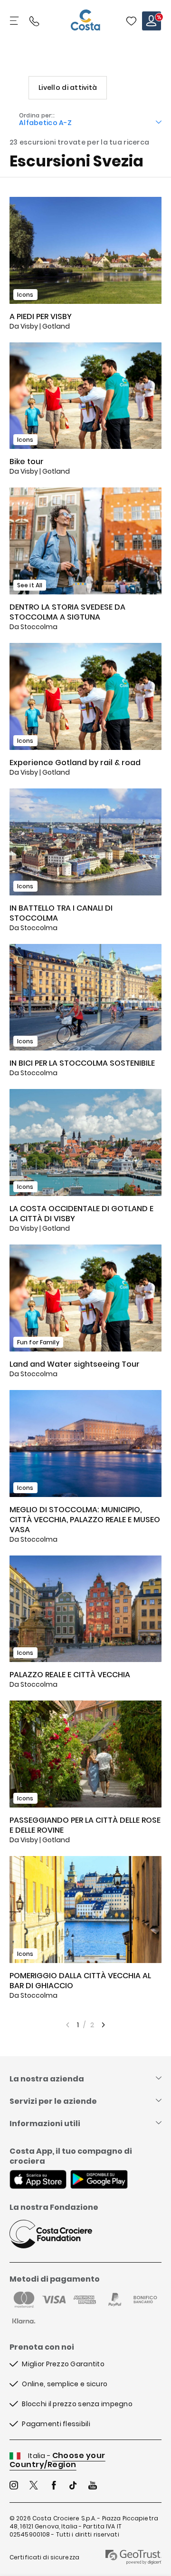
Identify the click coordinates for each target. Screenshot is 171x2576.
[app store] (38, 2180)
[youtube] (93, 2486)
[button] (131, 21)
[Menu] (15, 21)
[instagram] (14, 2486)
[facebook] (54, 2486)
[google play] (99, 2180)
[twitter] (34, 2486)
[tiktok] (73, 2486)
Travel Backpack (131, 21)
